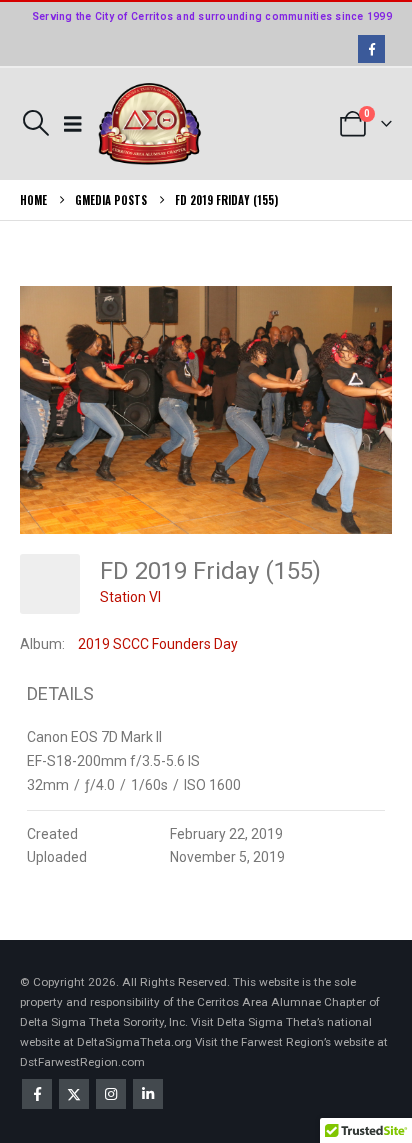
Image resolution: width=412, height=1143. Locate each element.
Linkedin (148, 1094)
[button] (35, 123)
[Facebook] (371, 48)
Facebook (37, 1094)
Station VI (130, 597)
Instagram (111, 1094)
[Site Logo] (150, 124)
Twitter (74, 1094)
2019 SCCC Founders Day (158, 644)
